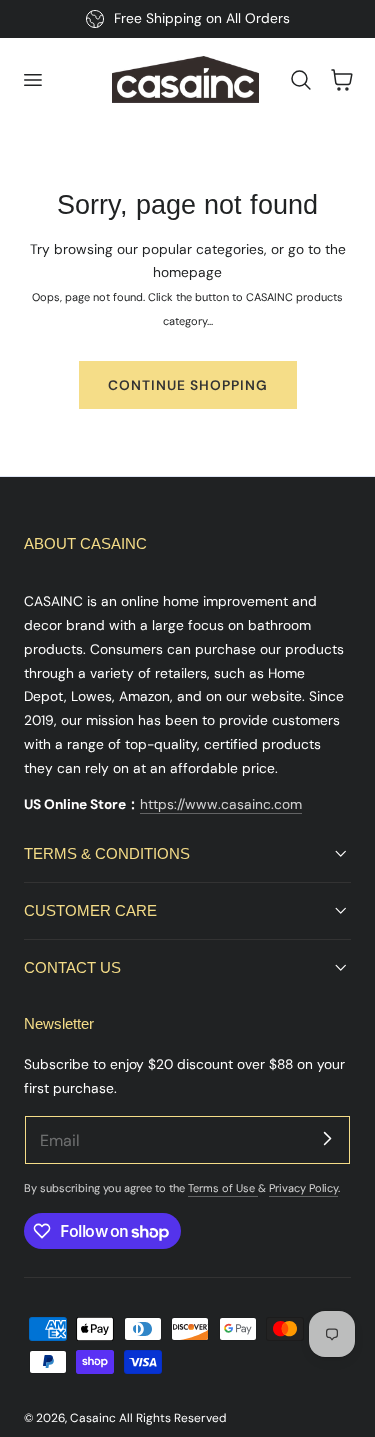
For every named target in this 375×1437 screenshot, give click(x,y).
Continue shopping (188, 385)
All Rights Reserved (172, 1418)
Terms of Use (223, 1188)
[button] (32, 80)
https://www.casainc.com (221, 804)
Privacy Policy (303, 1188)
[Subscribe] (327, 1139)
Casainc (93, 1418)
